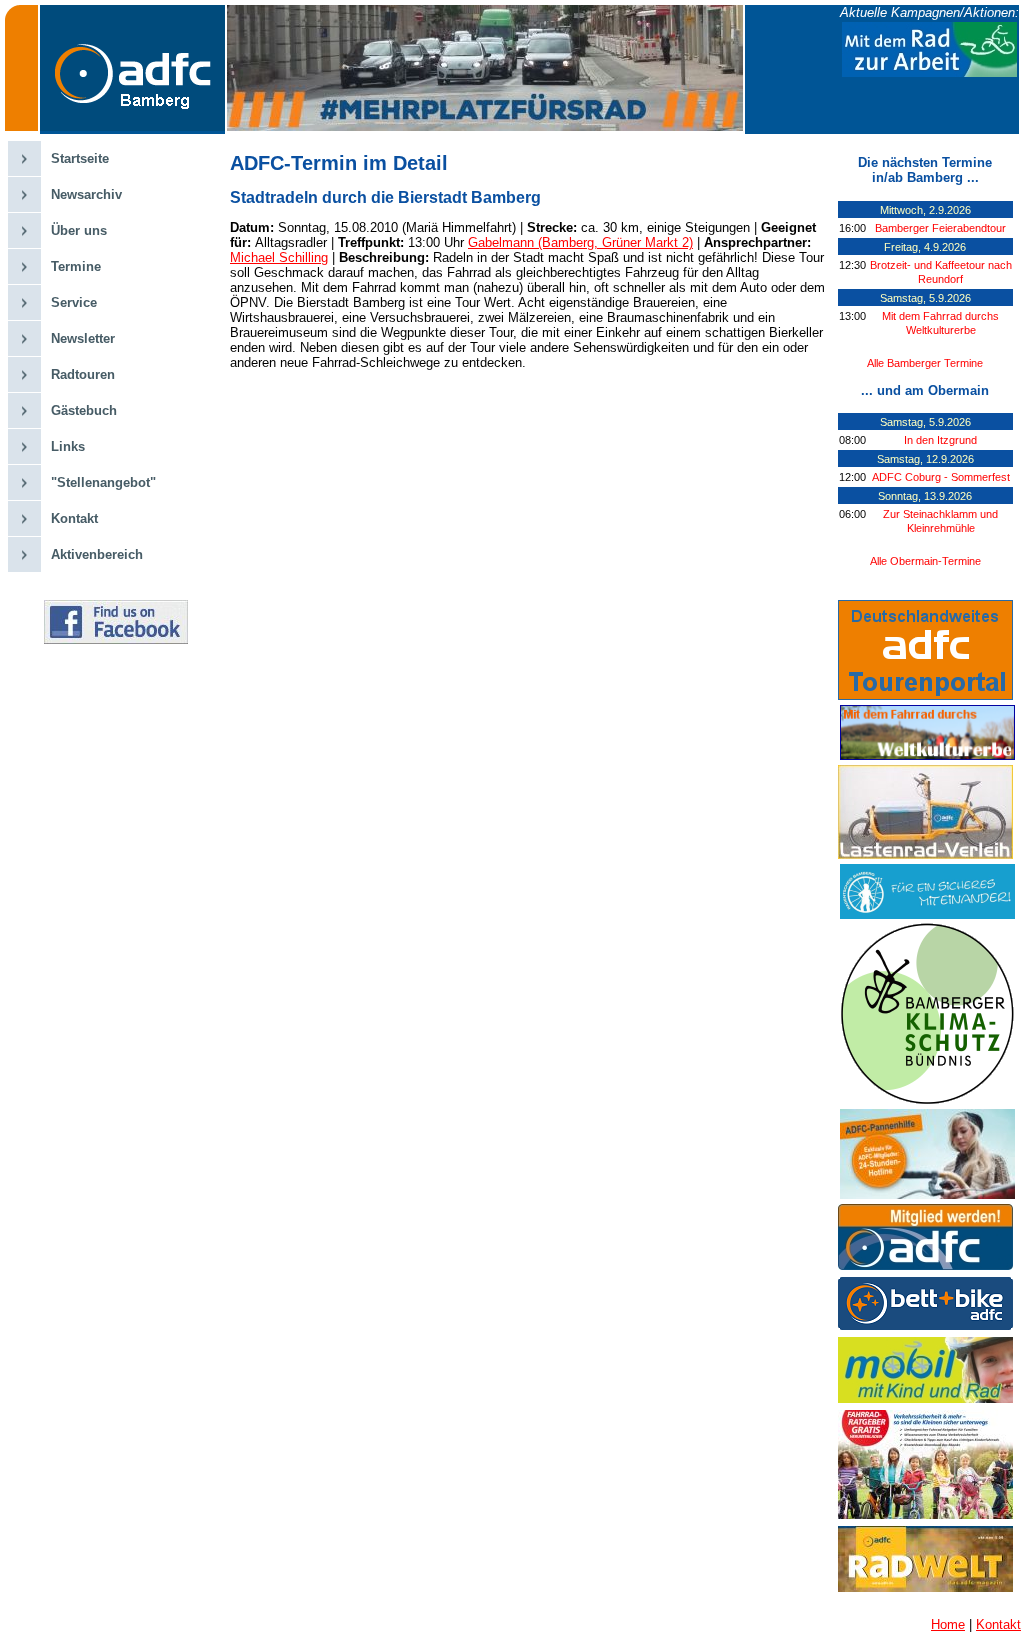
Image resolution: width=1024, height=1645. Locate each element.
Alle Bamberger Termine (925, 363)
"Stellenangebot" (103, 482)
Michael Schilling (279, 257)
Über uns (79, 230)
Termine (76, 266)
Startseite (80, 158)
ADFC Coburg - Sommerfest (941, 477)
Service (74, 302)
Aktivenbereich (97, 554)
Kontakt (74, 518)
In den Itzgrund (940, 440)
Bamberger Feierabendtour (940, 228)
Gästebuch (84, 410)
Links (68, 446)
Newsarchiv (86, 194)
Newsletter (83, 338)
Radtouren (83, 374)
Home (948, 1624)
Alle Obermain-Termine (925, 561)
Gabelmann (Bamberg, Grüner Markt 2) (580, 242)
